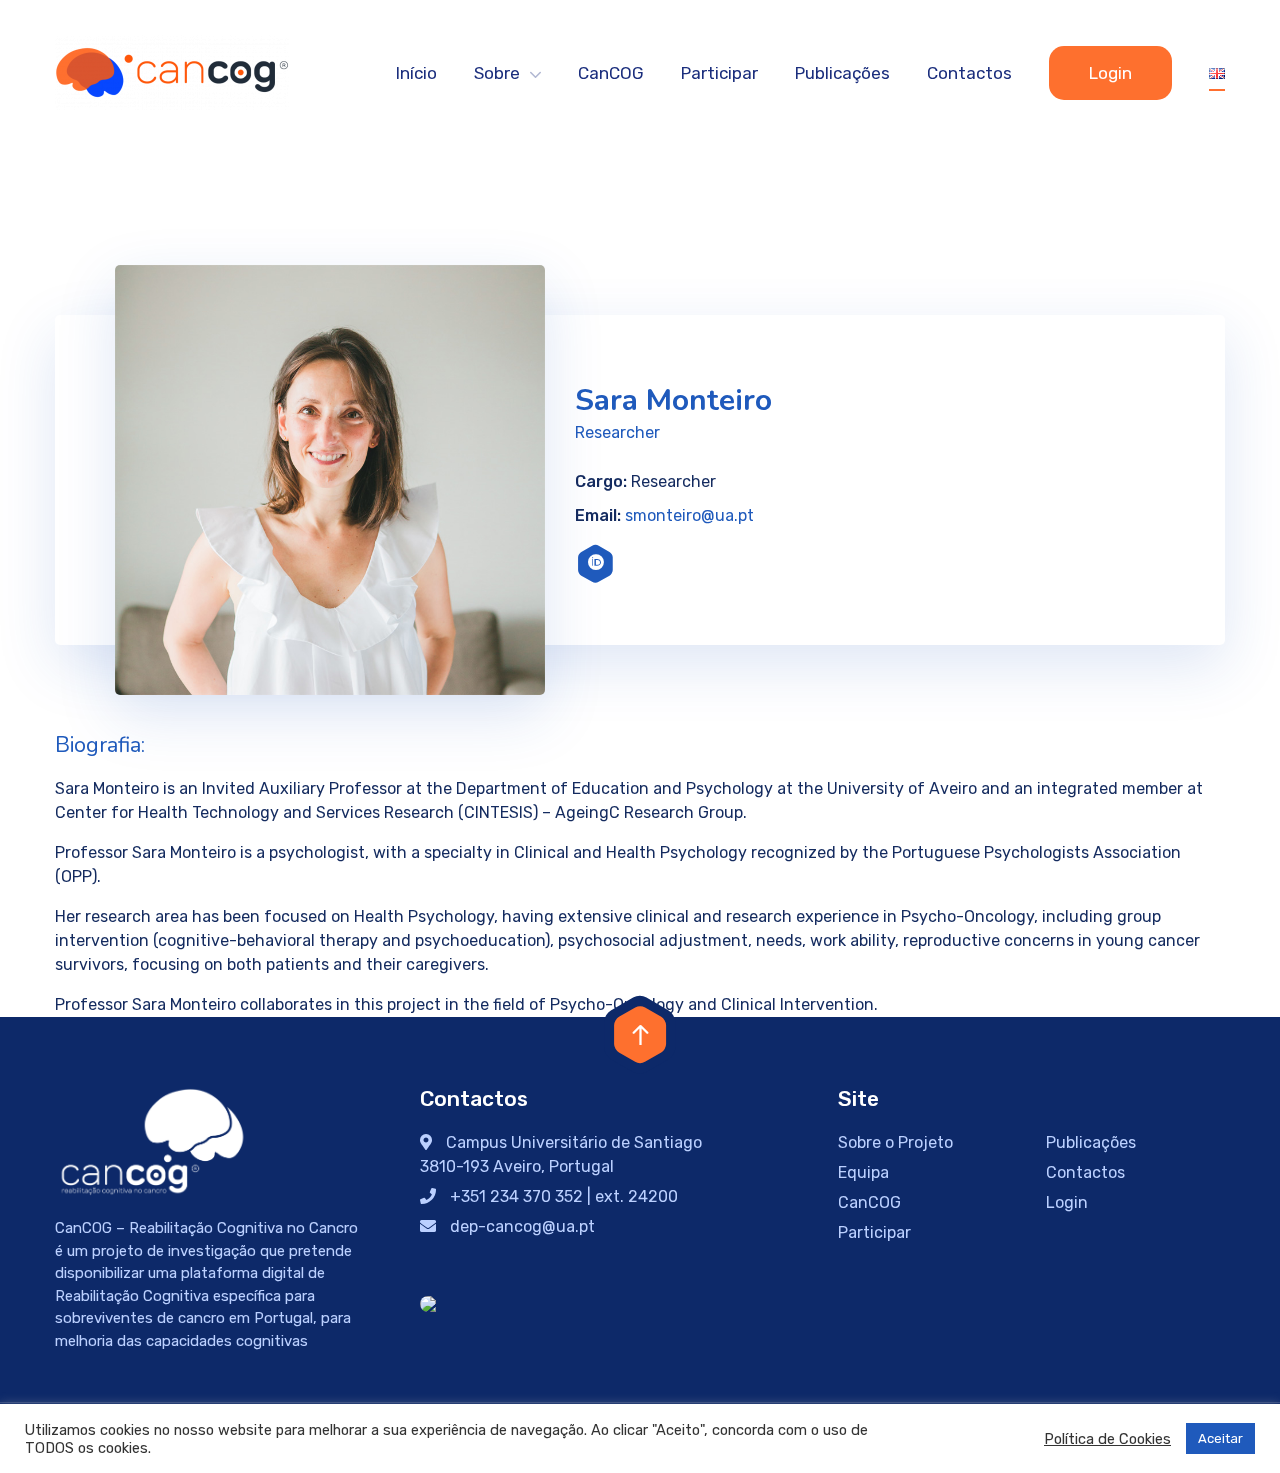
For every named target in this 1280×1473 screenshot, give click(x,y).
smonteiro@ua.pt (689, 515)
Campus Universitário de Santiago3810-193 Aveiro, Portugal (561, 1154)
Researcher (617, 432)
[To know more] (596, 564)
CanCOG (611, 73)
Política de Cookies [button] (1107, 1439)
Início (416, 73)
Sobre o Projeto (895, 1142)
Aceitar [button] (1220, 1438)
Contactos (969, 73)
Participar (719, 73)
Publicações (842, 73)
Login (1110, 73)
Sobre (497, 73)
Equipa (863, 1172)
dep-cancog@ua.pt (520, 1226)
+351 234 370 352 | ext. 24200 (562, 1196)
